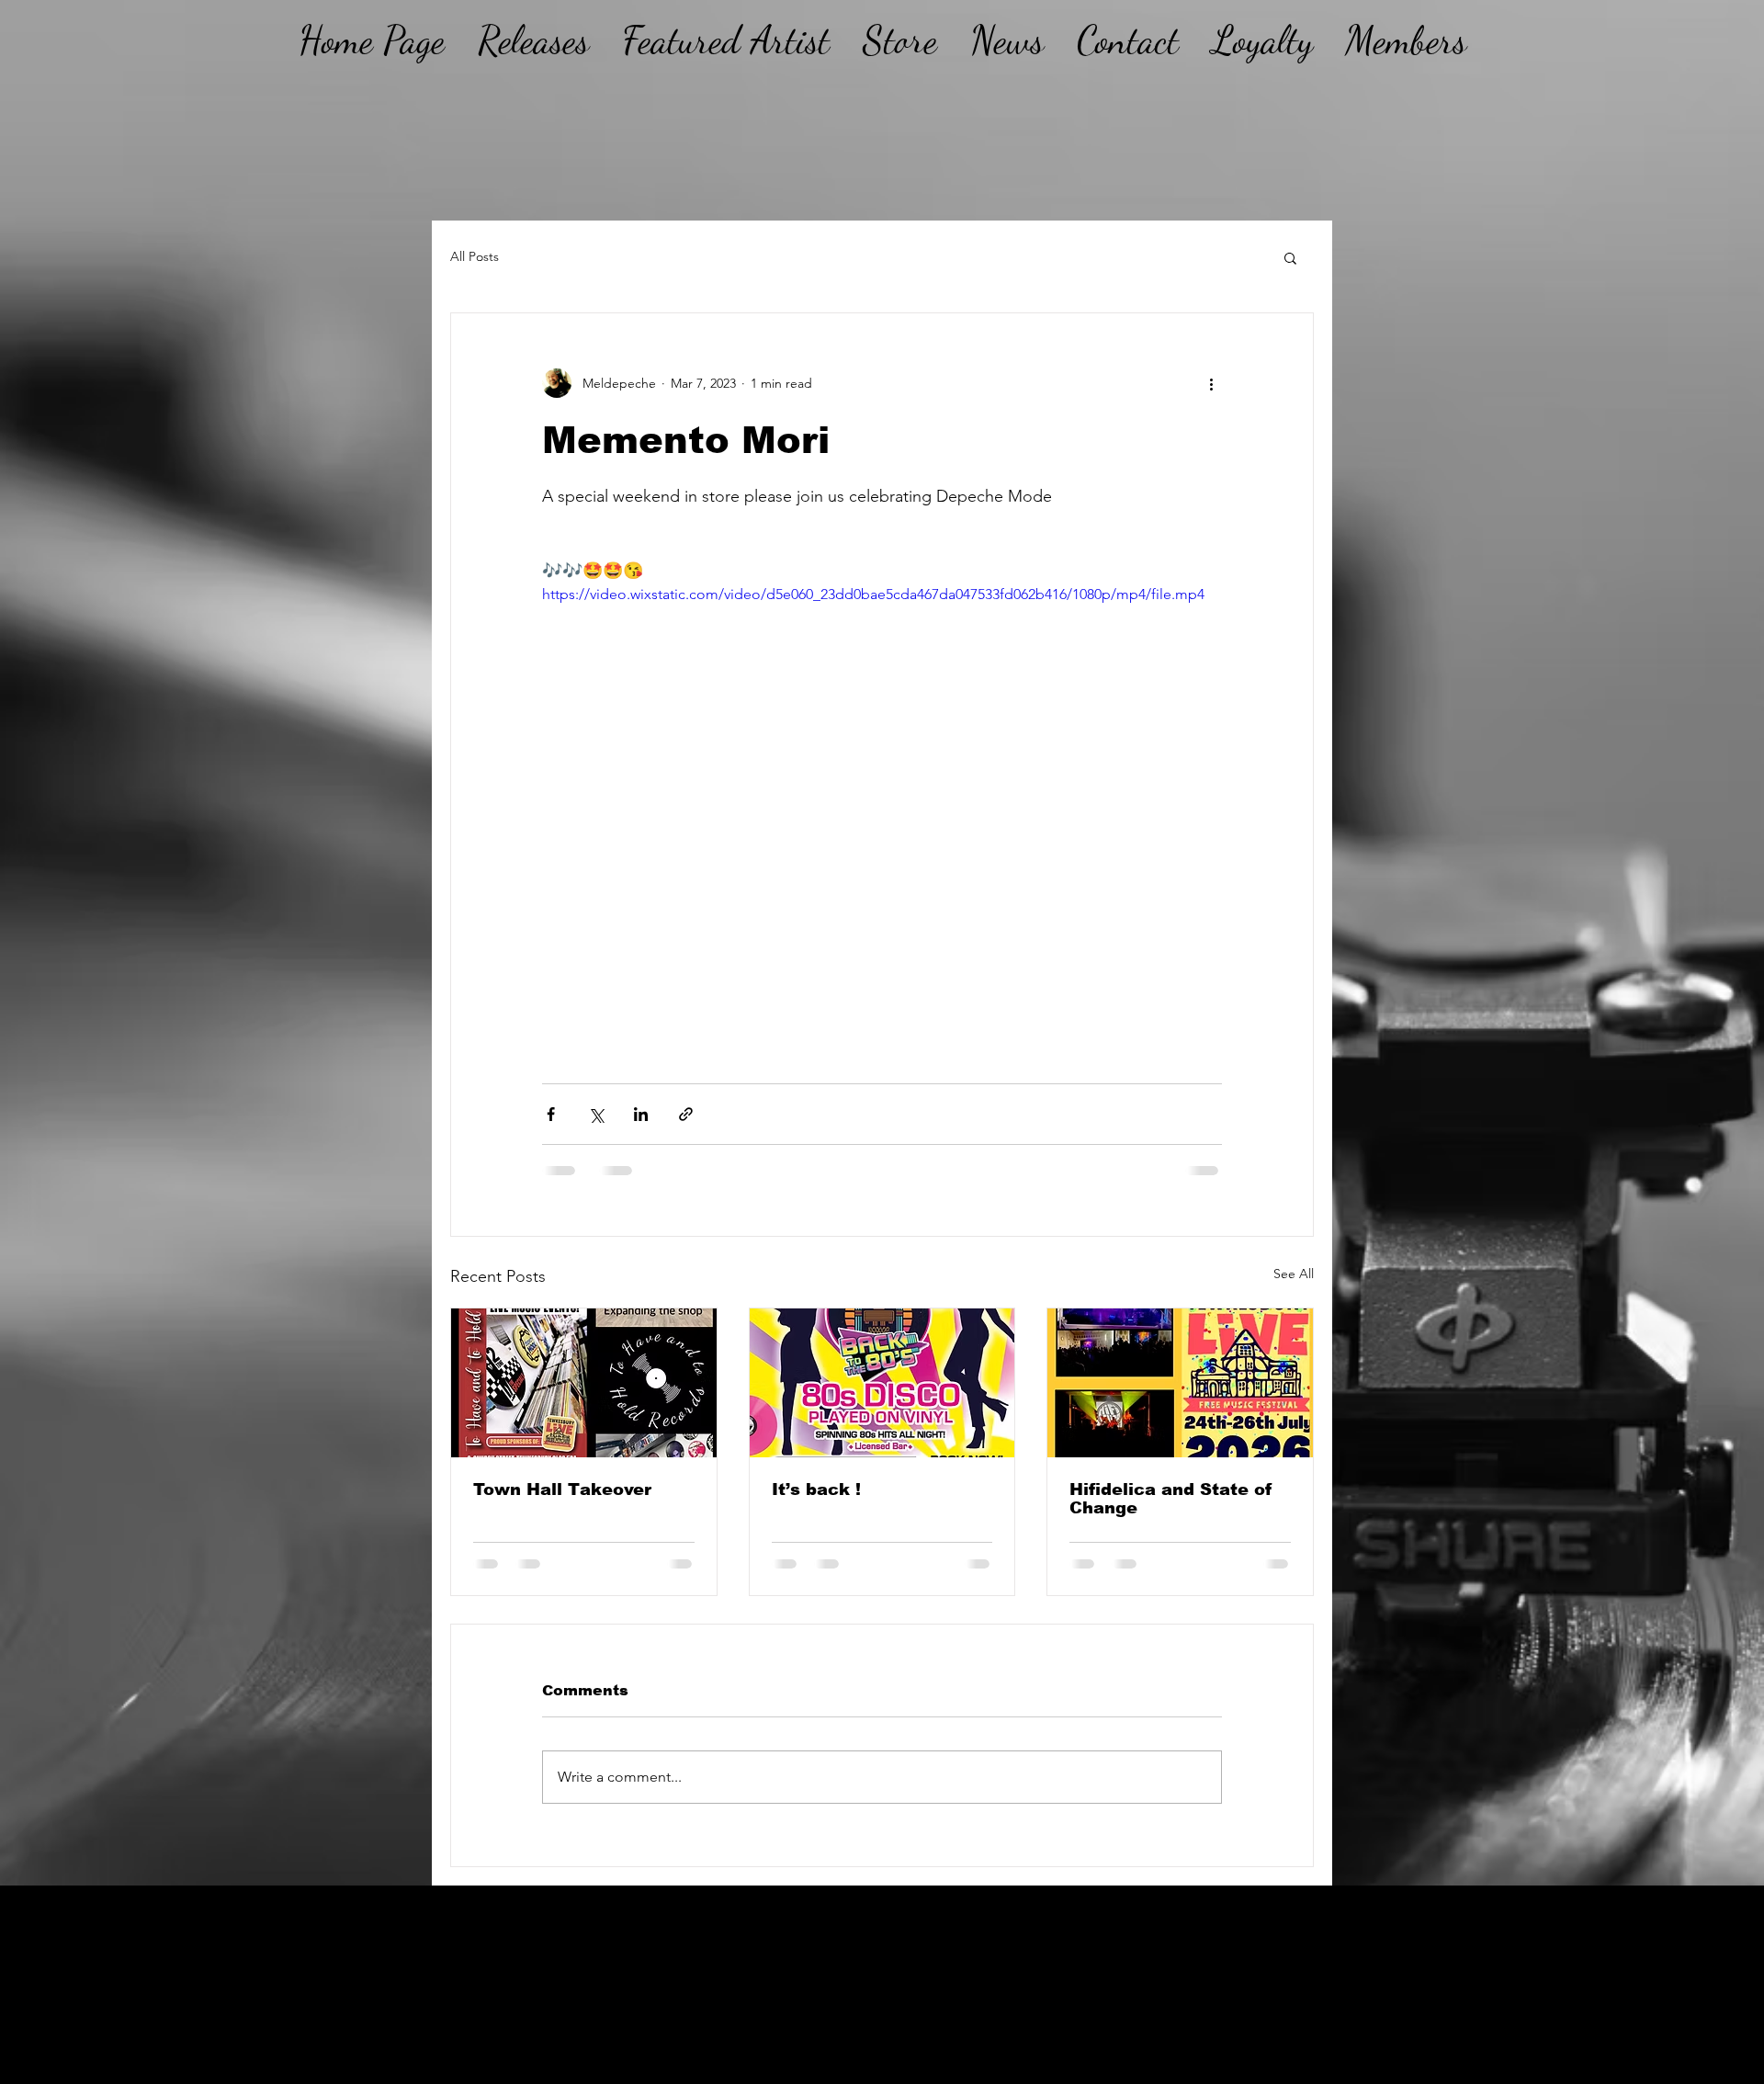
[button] (1290, 257)
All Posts (475, 256)
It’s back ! (816, 1489)
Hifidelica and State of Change (1171, 1499)
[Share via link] (686, 1114)
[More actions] (1211, 383)
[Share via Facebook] (551, 1114)
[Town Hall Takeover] (584, 1383)
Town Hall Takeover (562, 1489)
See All (1294, 1274)
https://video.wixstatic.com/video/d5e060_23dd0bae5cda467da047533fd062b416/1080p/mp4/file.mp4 (873, 594)
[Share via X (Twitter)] (596, 1114)
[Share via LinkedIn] (641, 1114)
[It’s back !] (882, 1383)
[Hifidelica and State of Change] (1180, 1383)
